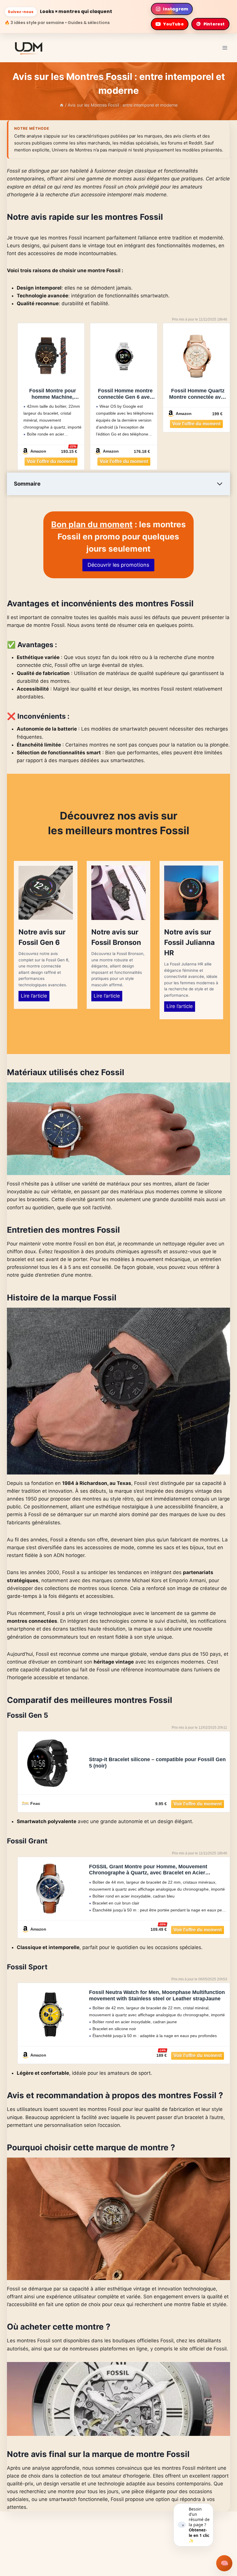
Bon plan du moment (92, 524)
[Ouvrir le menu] (225, 48)
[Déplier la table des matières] (220, 484)
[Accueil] (62, 105)
